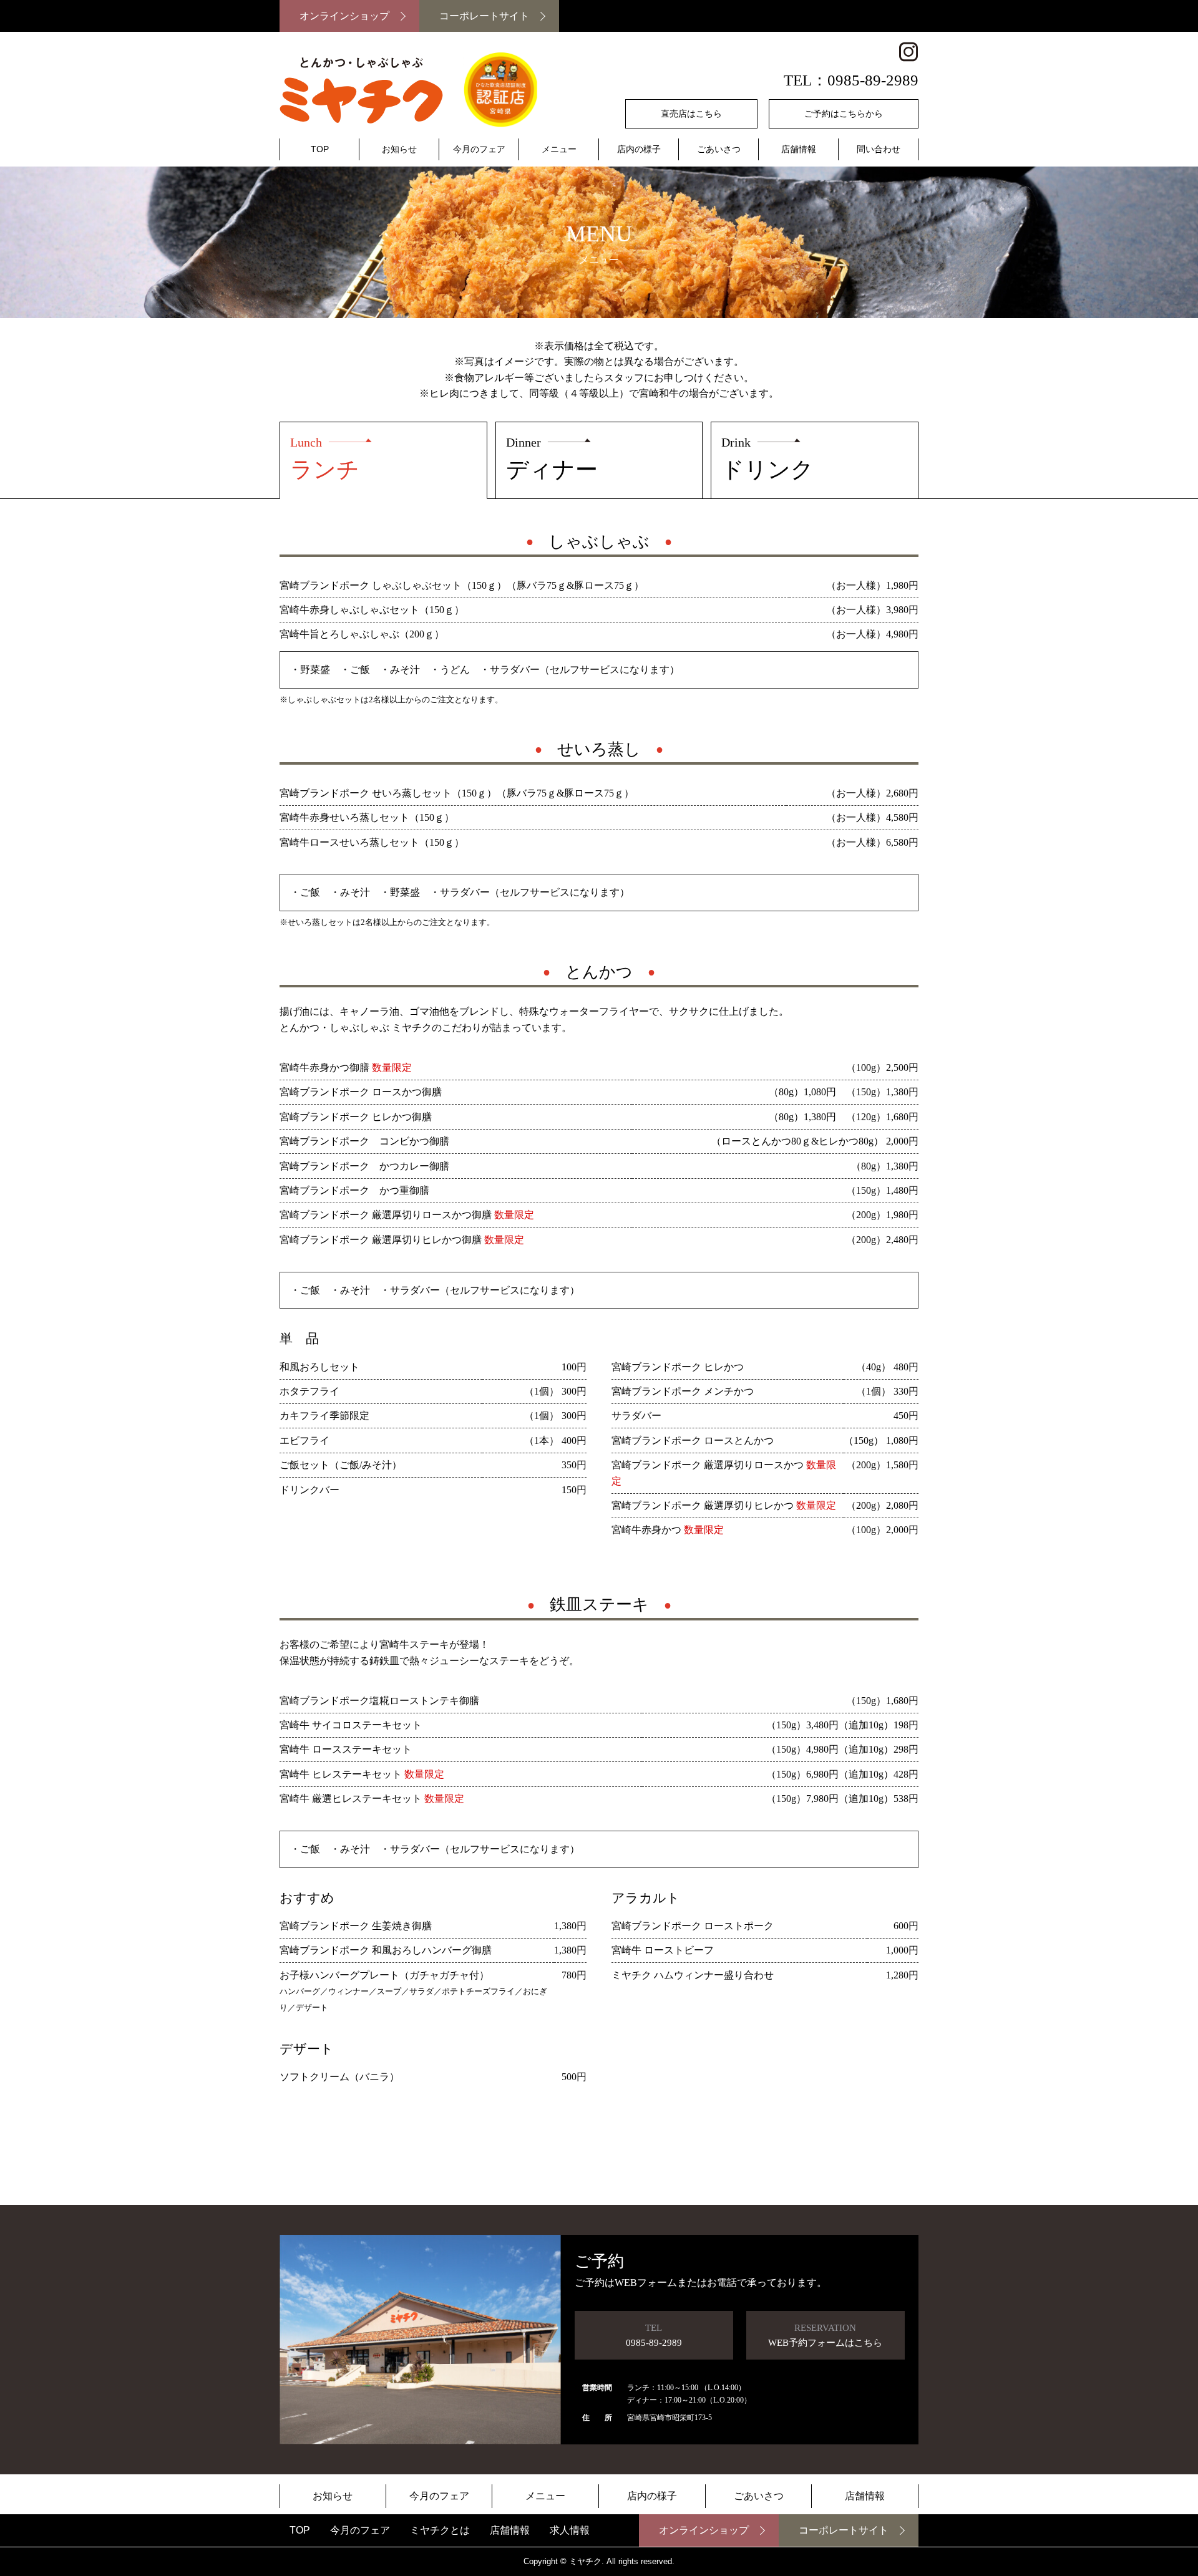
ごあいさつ (719, 149)
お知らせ (399, 149)
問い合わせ (879, 149)
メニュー (559, 149)
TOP (320, 149)
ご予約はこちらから (844, 114)
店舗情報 (799, 149)
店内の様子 (639, 149)
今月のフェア (479, 149)
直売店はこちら (691, 114)
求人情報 (570, 2530)
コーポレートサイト (484, 16)
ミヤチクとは (440, 2530)
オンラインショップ (344, 16)
